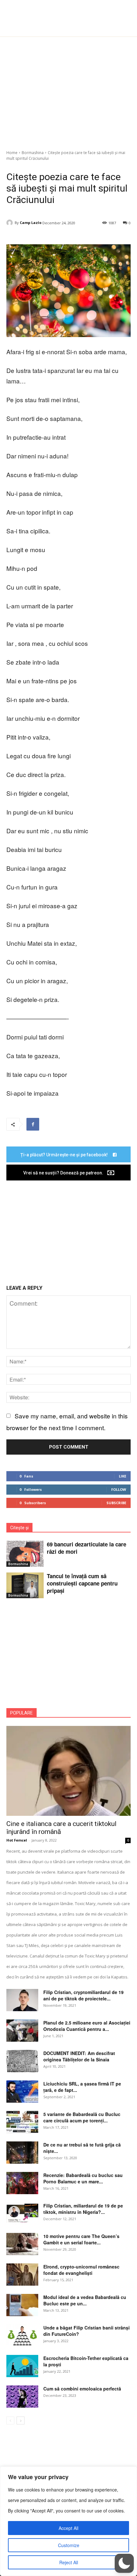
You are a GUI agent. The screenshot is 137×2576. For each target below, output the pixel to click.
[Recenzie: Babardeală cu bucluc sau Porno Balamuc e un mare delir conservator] (22, 2183)
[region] (68, 2521)
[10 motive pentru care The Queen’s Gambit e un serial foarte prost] (22, 2244)
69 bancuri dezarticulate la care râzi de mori (87, 1548)
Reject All (69, 2562)
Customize (69, 2545)
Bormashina (33, 153)
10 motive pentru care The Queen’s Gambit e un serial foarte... (81, 2239)
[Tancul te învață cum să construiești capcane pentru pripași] (25, 1585)
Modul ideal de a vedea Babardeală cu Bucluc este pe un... (85, 2300)
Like (123, 1476)
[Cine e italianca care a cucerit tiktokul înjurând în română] (68, 1771)
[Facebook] (33, 1124)
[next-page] (21, 2420)
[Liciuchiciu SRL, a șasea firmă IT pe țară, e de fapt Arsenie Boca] (22, 2092)
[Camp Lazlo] (11, 223)
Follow (119, 1489)
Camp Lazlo (31, 223)
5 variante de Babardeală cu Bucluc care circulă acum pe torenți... (82, 2117)
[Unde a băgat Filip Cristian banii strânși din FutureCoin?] (22, 2336)
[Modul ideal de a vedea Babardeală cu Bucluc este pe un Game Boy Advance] (22, 2305)
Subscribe (116, 1503)
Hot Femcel (17, 1840)
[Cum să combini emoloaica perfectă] (22, 2397)
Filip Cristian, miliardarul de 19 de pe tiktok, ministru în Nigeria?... (83, 2209)
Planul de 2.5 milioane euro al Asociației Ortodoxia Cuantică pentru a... (87, 2026)
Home (12, 153)
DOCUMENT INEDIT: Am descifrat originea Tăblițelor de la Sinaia (79, 2056)
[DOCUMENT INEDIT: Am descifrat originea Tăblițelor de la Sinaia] (22, 2061)
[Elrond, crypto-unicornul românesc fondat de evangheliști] (22, 2275)
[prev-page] (10, 2420)
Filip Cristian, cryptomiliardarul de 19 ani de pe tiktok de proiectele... (83, 1995)
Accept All (68, 2528)
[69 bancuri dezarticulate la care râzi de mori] (25, 1554)
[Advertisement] (68, 90)
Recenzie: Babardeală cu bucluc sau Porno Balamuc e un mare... (83, 2178)
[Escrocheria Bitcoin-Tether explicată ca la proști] (22, 2366)
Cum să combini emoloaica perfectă (82, 2389)
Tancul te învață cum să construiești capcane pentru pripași (82, 1583)
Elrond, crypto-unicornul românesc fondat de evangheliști (81, 2270)
